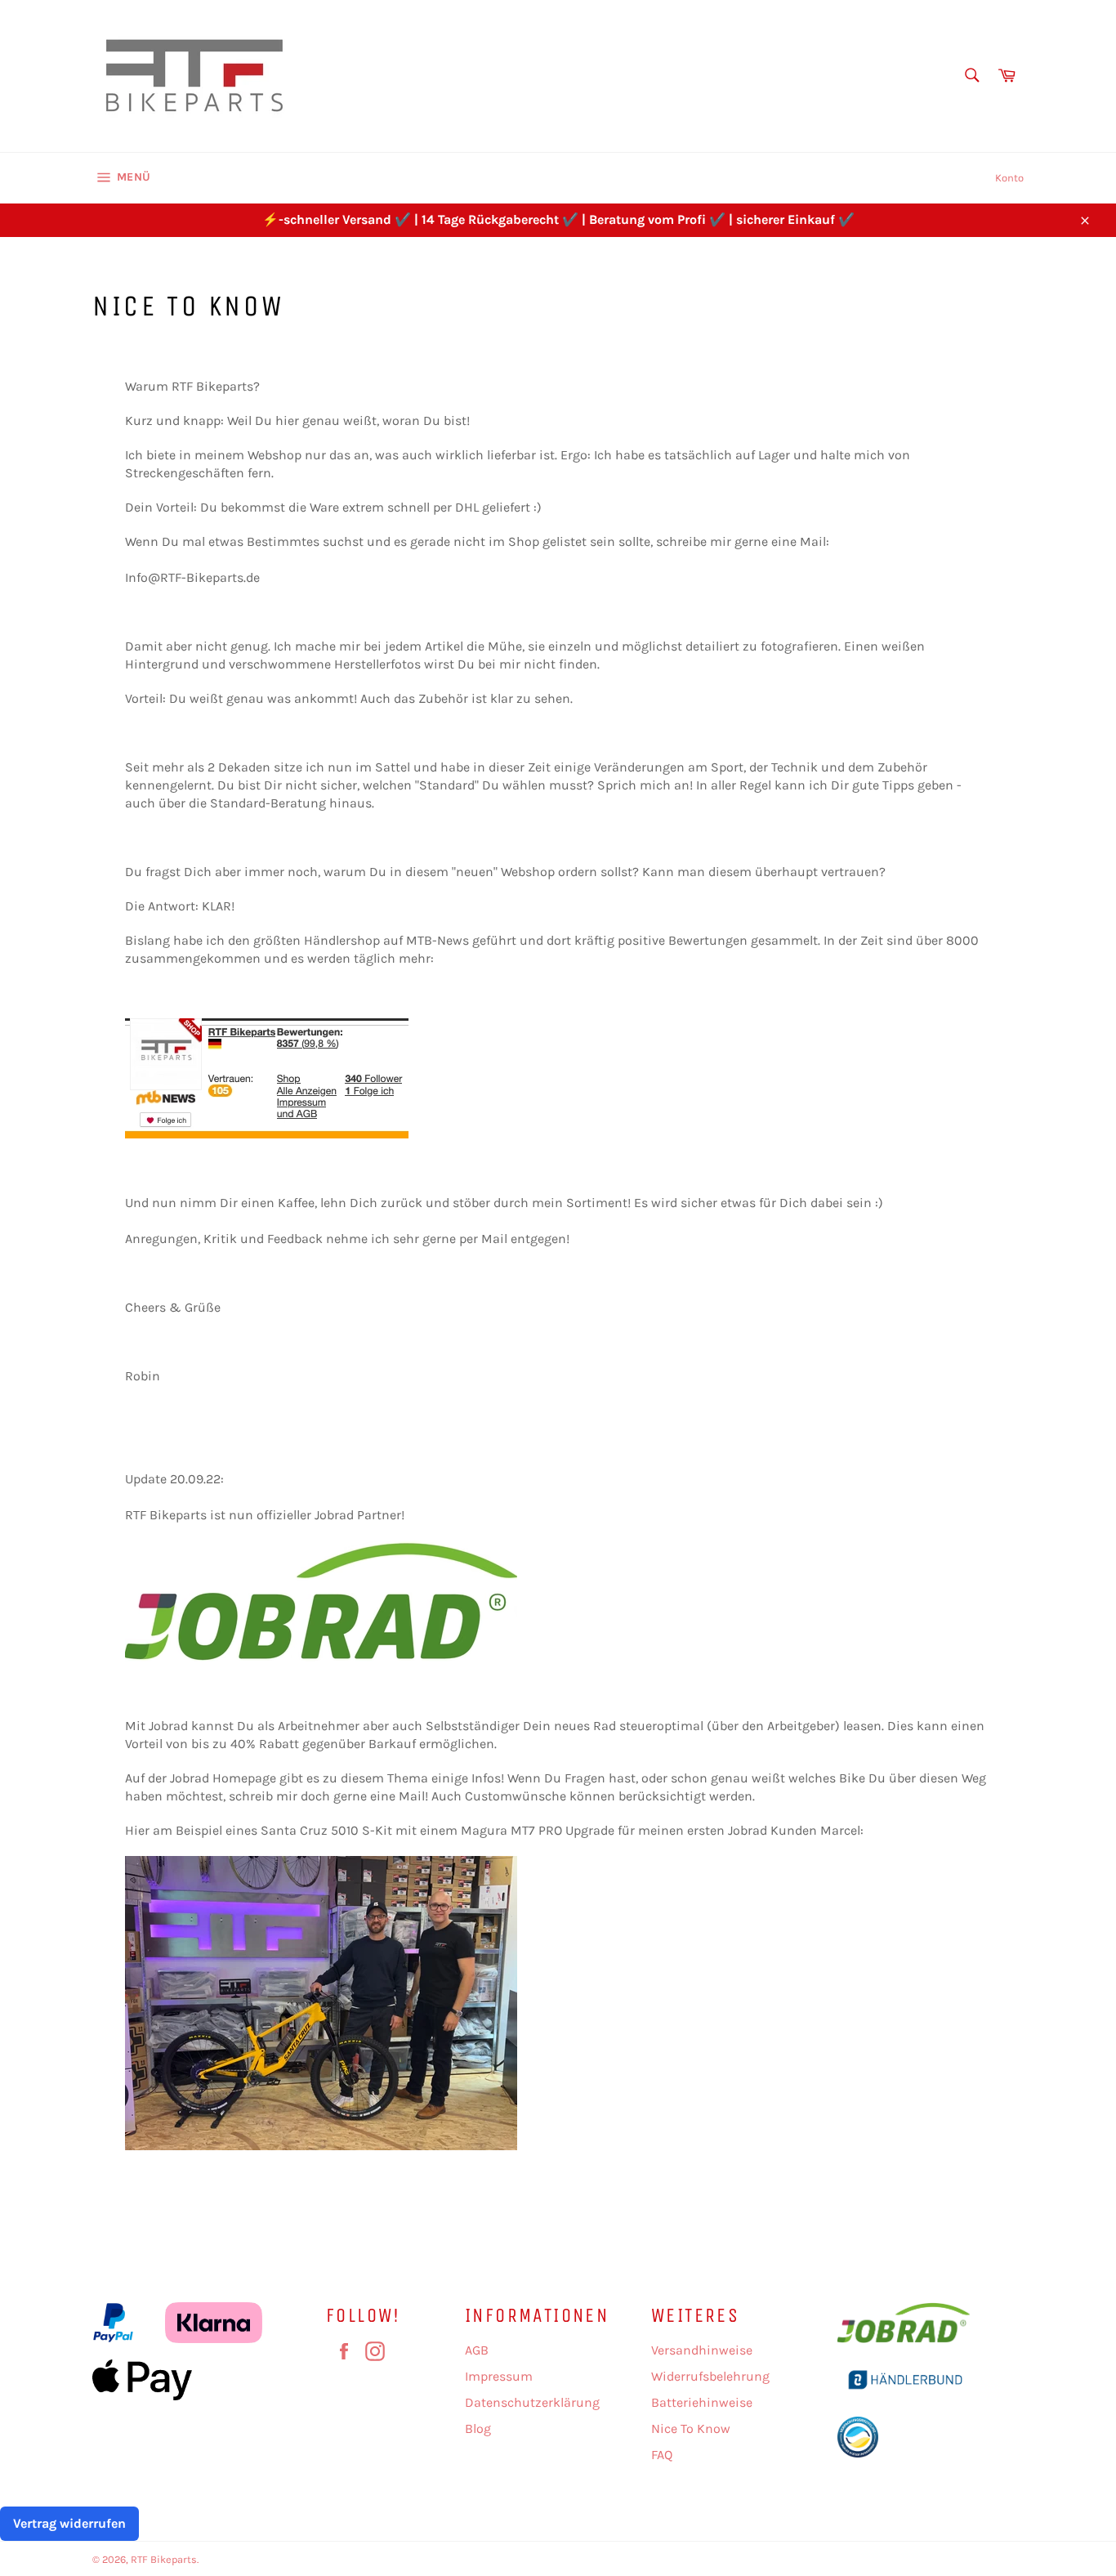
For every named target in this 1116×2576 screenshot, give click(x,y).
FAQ (662, 2455)
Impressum (499, 2376)
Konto (1009, 178)
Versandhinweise (702, 2350)
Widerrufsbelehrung (710, 2376)
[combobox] (971, 76)
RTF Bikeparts (164, 2559)
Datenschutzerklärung (532, 2402)
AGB (477, 2350)
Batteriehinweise (702, 2402)
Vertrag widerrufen (69, 2523)
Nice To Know (691, 2428)
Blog (478, 2428)
